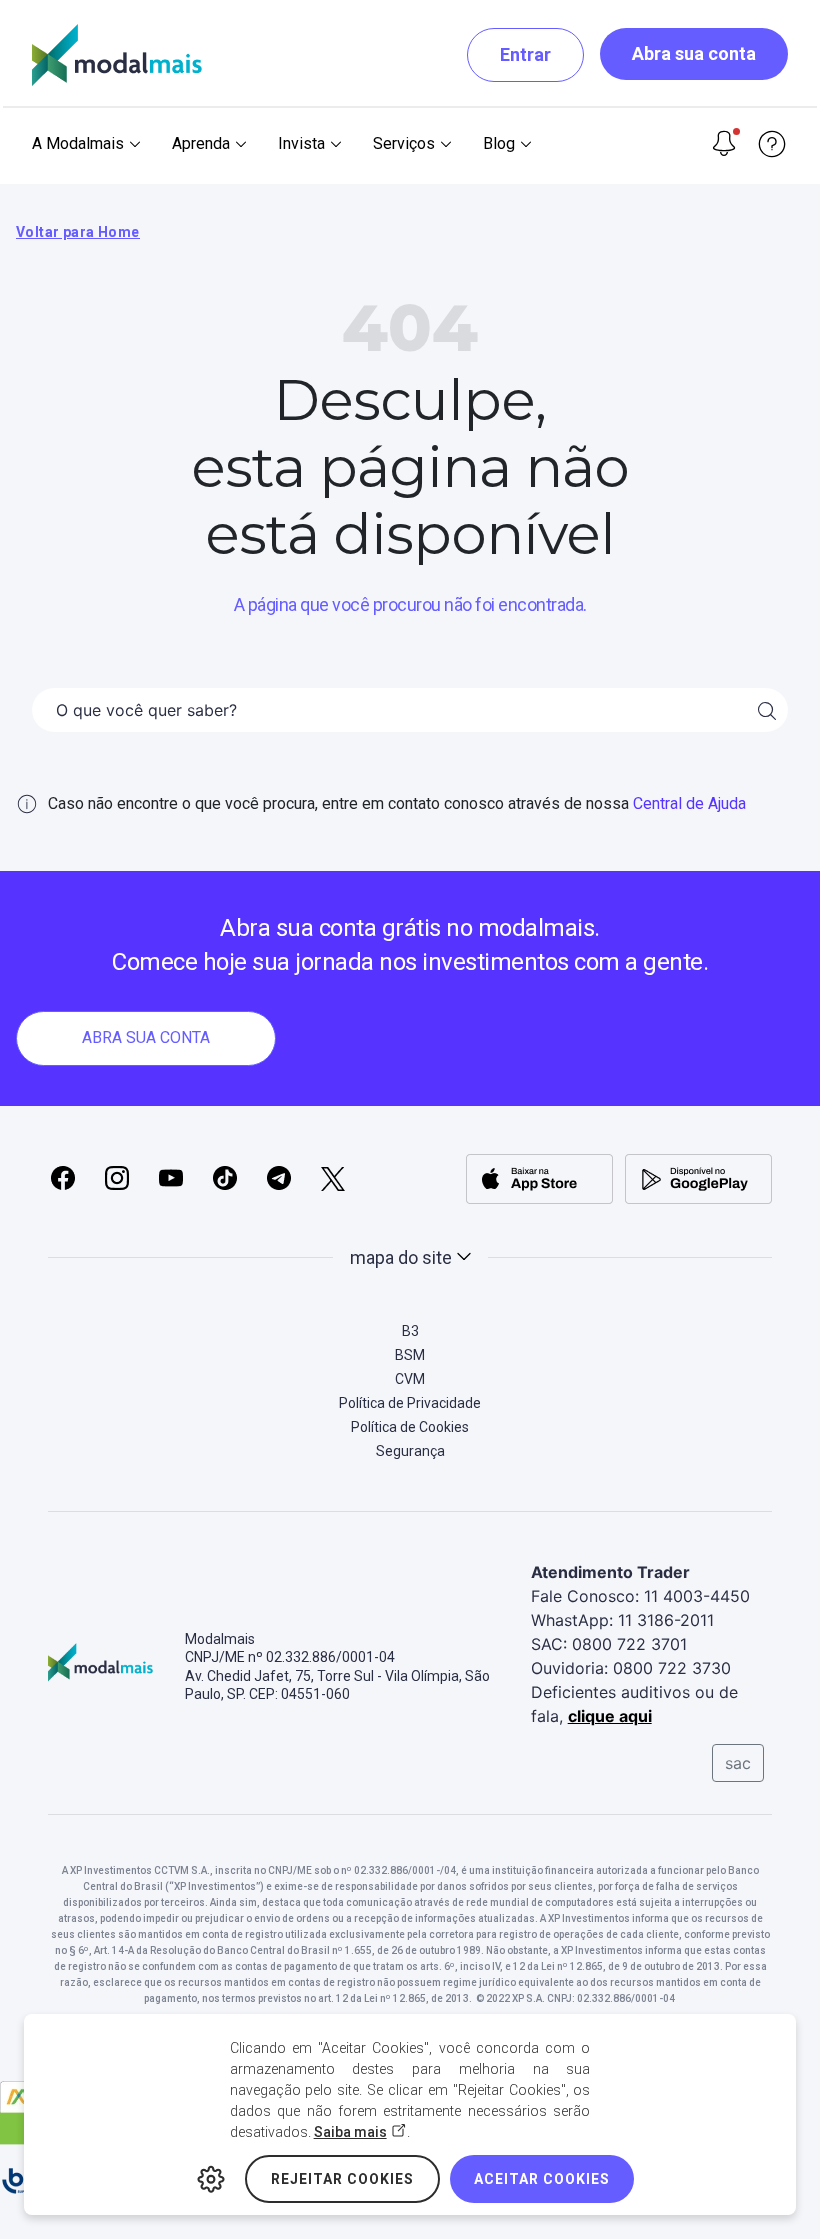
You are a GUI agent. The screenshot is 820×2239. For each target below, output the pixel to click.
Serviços (404, 143)
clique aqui (610, 1716)
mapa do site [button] (401, 1257)
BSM (410, 1355)
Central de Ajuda (689, 803)
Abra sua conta (694, 53)
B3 (410, 1331)
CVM (410, 1379)
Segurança (410, 1451)
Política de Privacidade (410, 1403)
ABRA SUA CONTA (146, 1037)
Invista (301, 143)
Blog (499, 143)
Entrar (525, 54)
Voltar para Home (78, 232)
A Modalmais (78, 143)
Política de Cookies (410, 1427)
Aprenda (201, 143)
